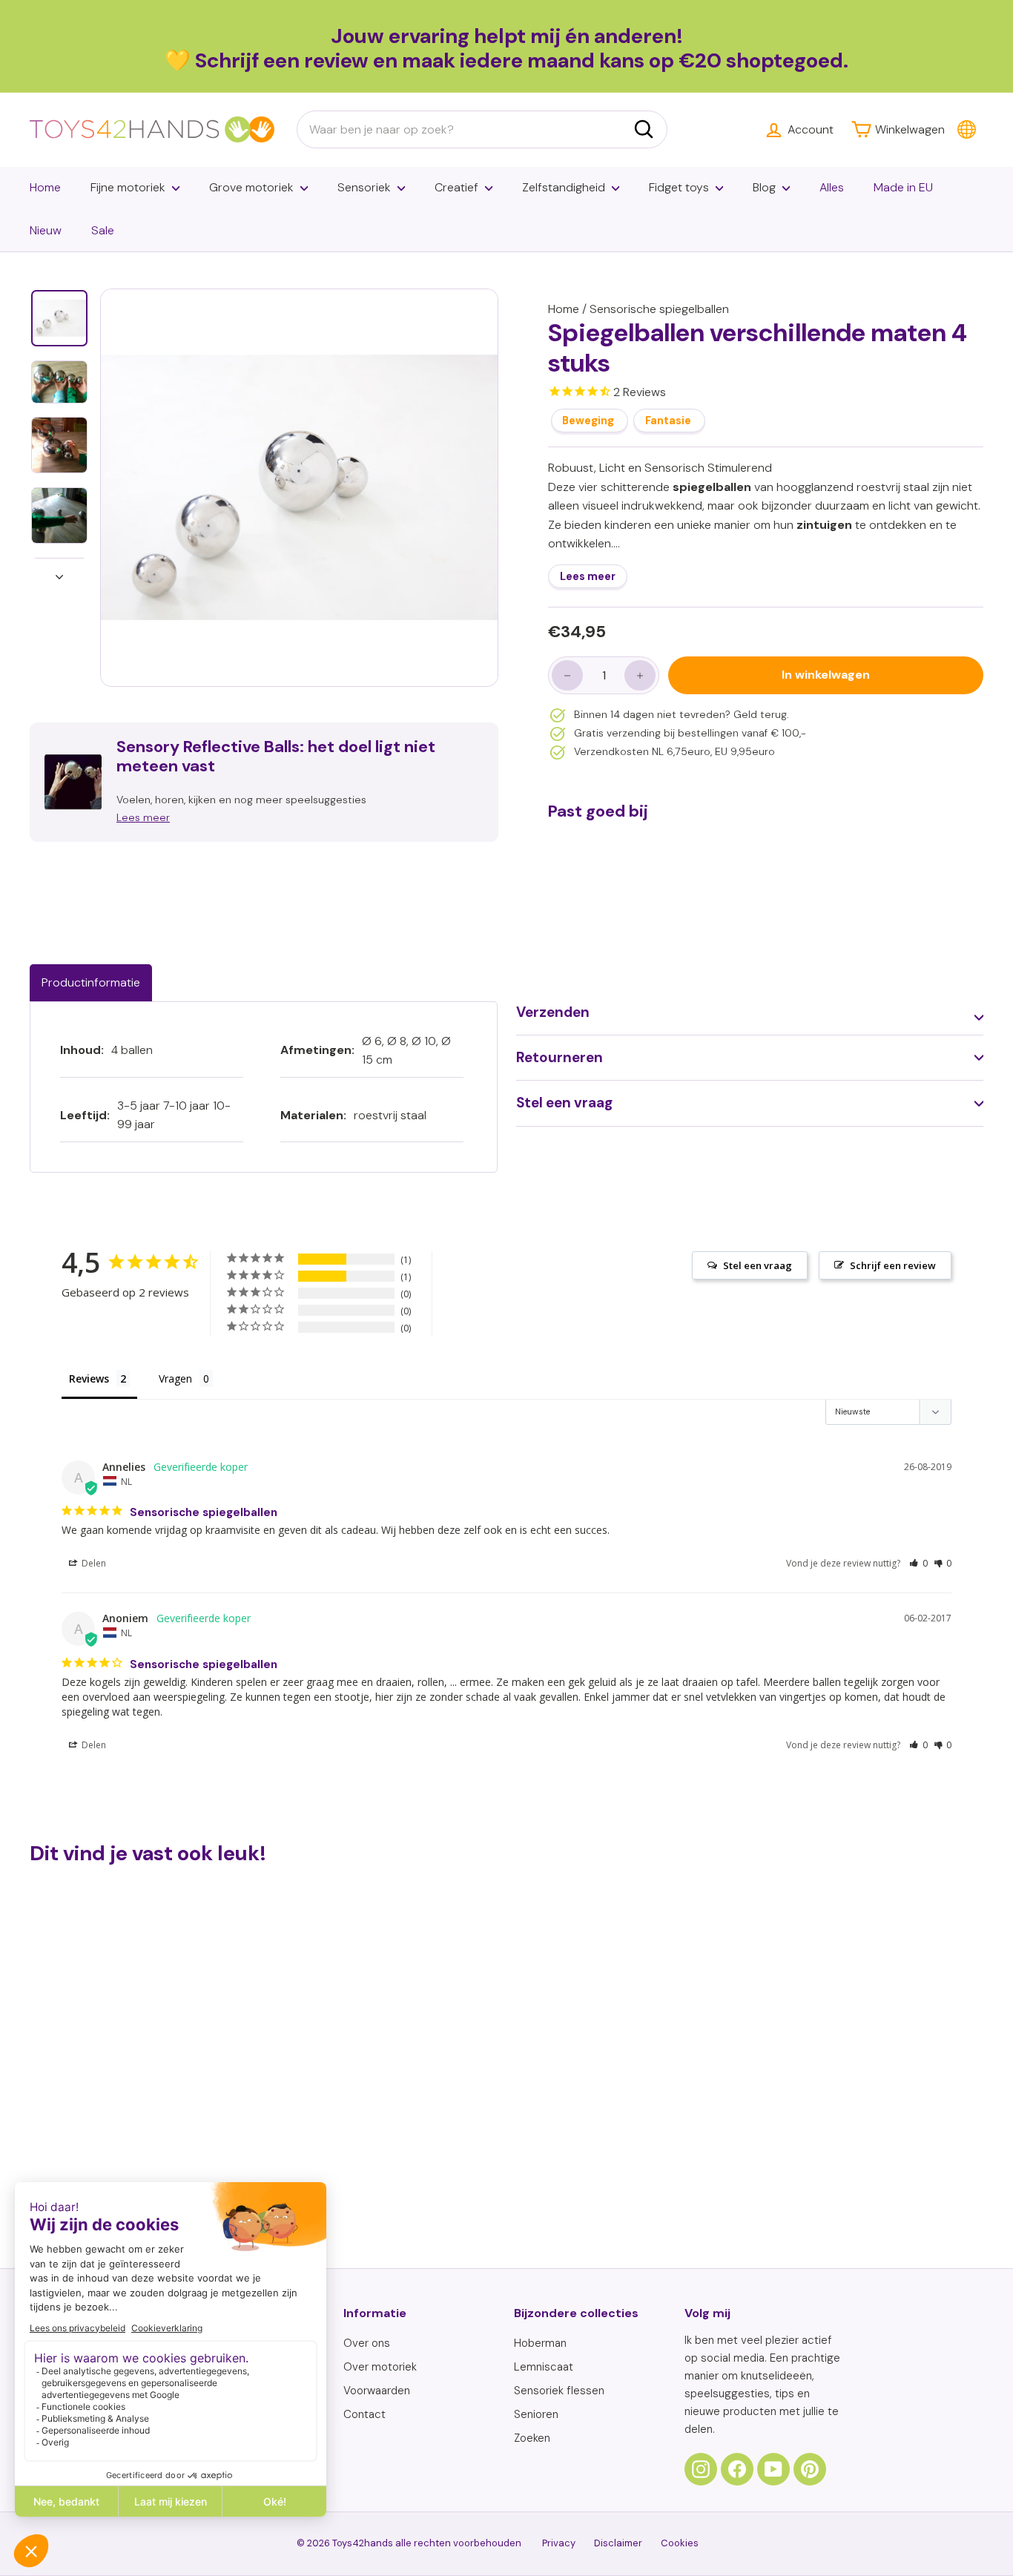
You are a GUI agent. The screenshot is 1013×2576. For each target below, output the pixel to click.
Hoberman (540, 2343)
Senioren (536, 2414)
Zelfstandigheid (564, 187)
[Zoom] (299, 488)
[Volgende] (59, 573)
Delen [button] (93, 1563)
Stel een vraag (564, 1103)
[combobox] (482, 130)
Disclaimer (618, 2543)
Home (45, 187)
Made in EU (903, 187)
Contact (364, 2414)
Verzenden (553, 1012)
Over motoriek (380, 2367)
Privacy (559, 2543)
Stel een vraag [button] (758, 1265)
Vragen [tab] (175, 1378)
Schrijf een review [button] (893, 1265)
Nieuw (46, 230)
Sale (103, 230)
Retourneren (560, 1057)
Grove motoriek (251, 187)
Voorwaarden (377, 2391)
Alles (832, 187)
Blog (764, 187)
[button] (918, 1563)
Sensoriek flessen (559, 2391)
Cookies (680, 2543)
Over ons (367, 2343)
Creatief (456, 187)
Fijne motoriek (128, 187)
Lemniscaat (544, 2367)
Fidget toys (679, 187)
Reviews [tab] (89, 1378)
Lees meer (588, 577)
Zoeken (532, 2438)
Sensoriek (364, 187)
